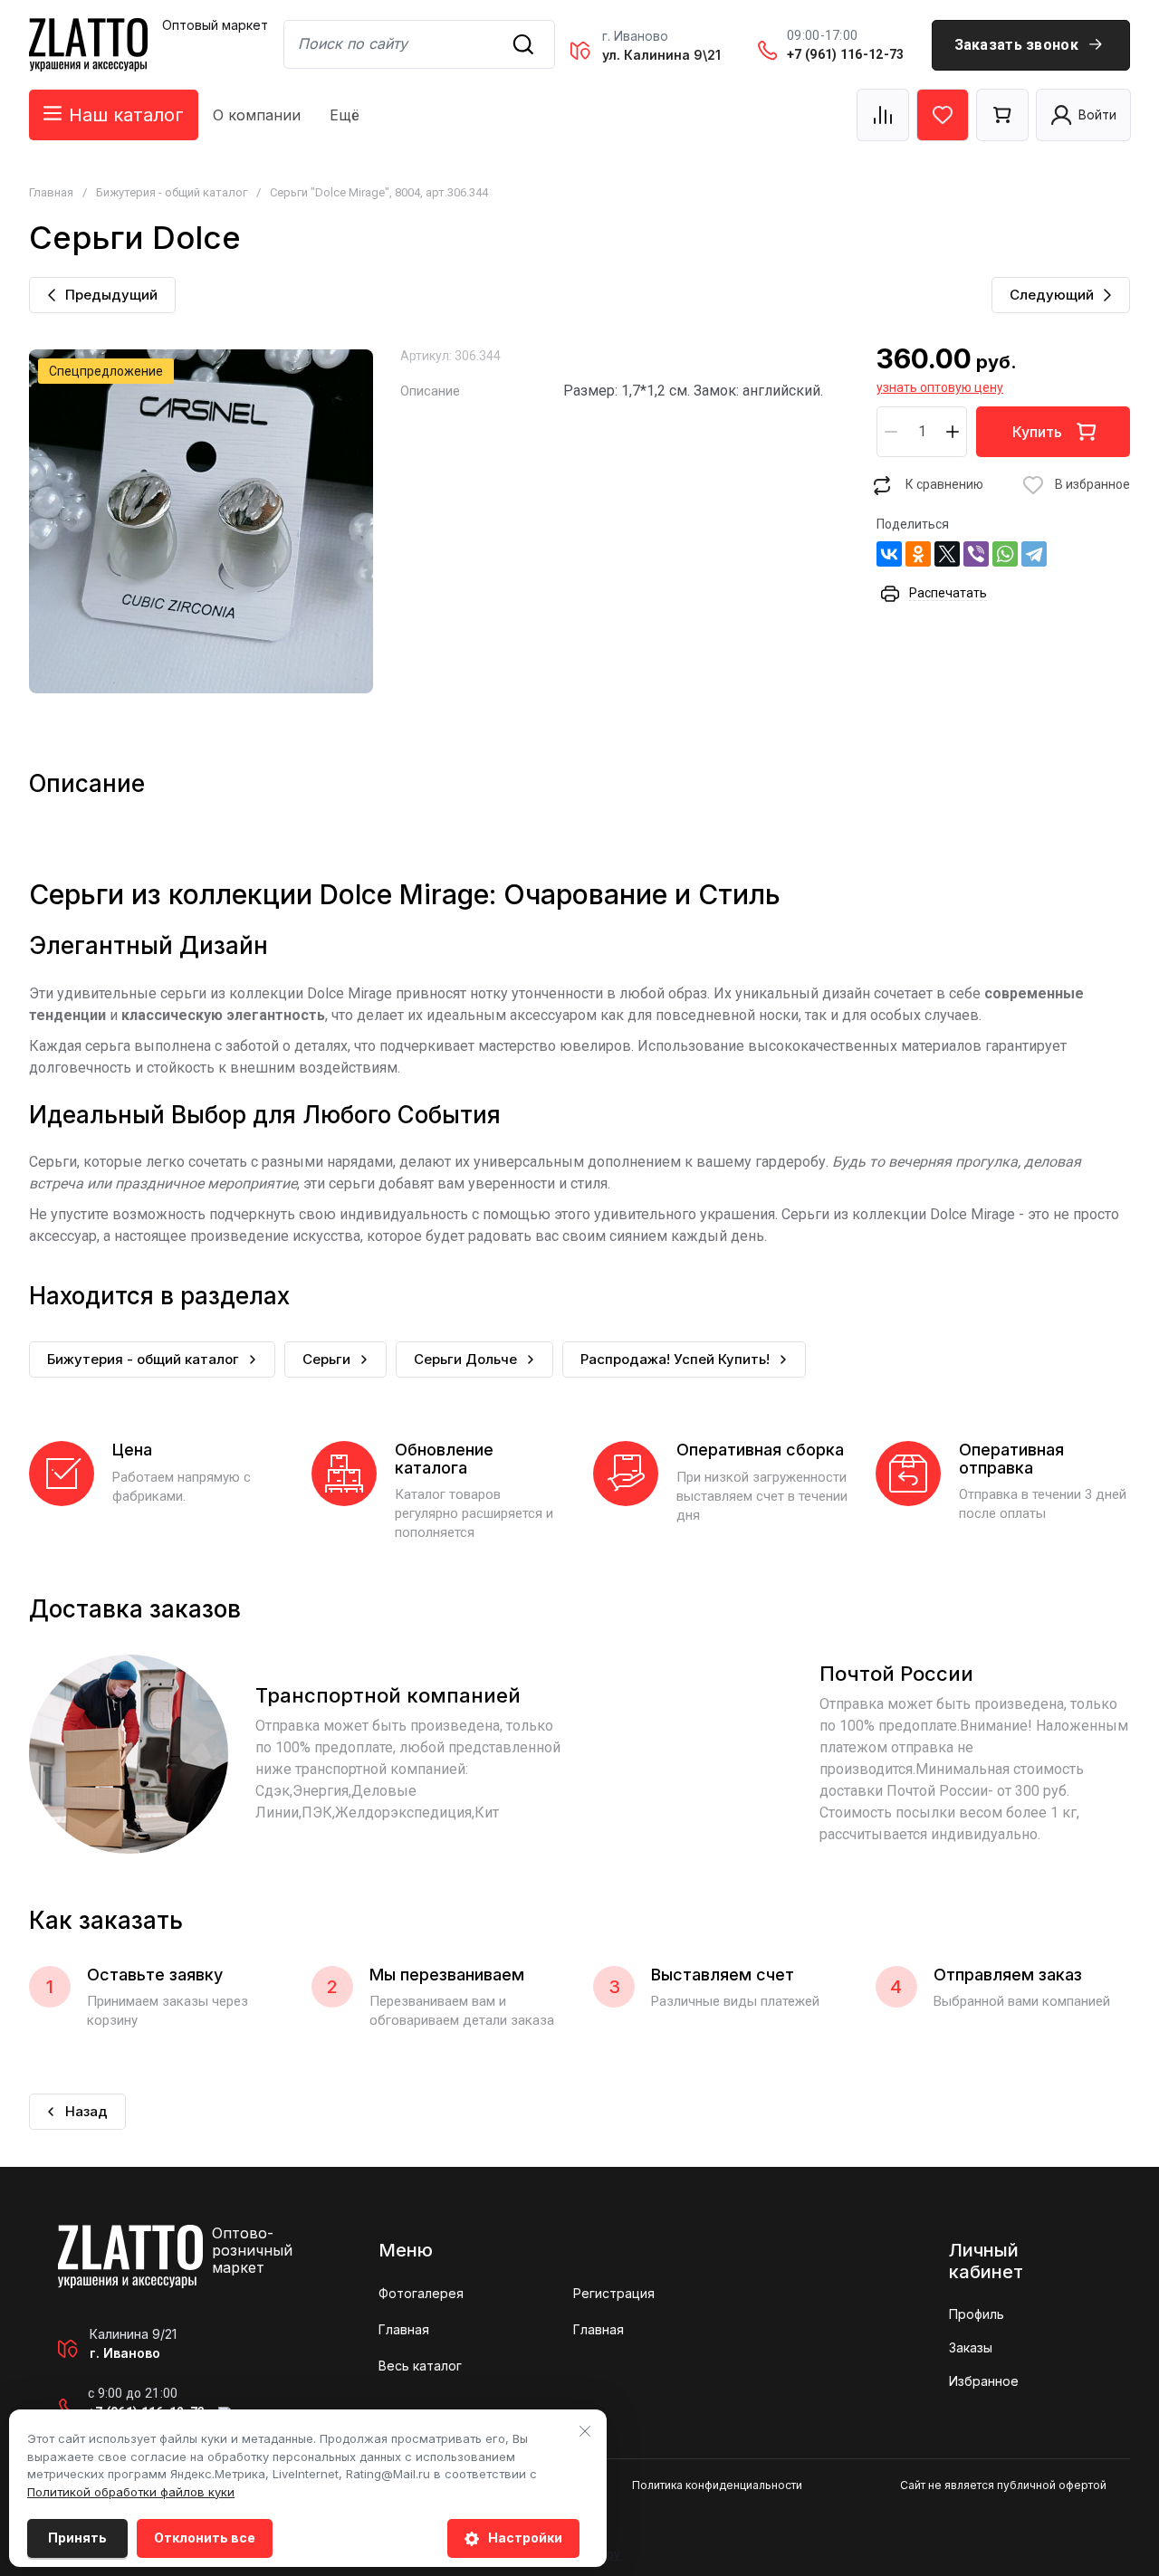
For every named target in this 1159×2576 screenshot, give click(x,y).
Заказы (971, 2347)
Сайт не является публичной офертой (1003, 2485)
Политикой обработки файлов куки (131, 2492)
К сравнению (944, 484)
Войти (1097, 114)
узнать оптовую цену (940, 387)
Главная (51, 192)
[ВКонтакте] (889, 554)
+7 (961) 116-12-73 (845, 54)
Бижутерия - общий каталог (172, 192)
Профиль (977, 2314)
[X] (947, 554)
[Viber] (976, 554)
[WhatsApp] (1005, 554)
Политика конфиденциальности (717, 2485)
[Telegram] (1034, 554)
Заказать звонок (1017, 45)
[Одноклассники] (918, 554)
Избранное (984, 2381)
